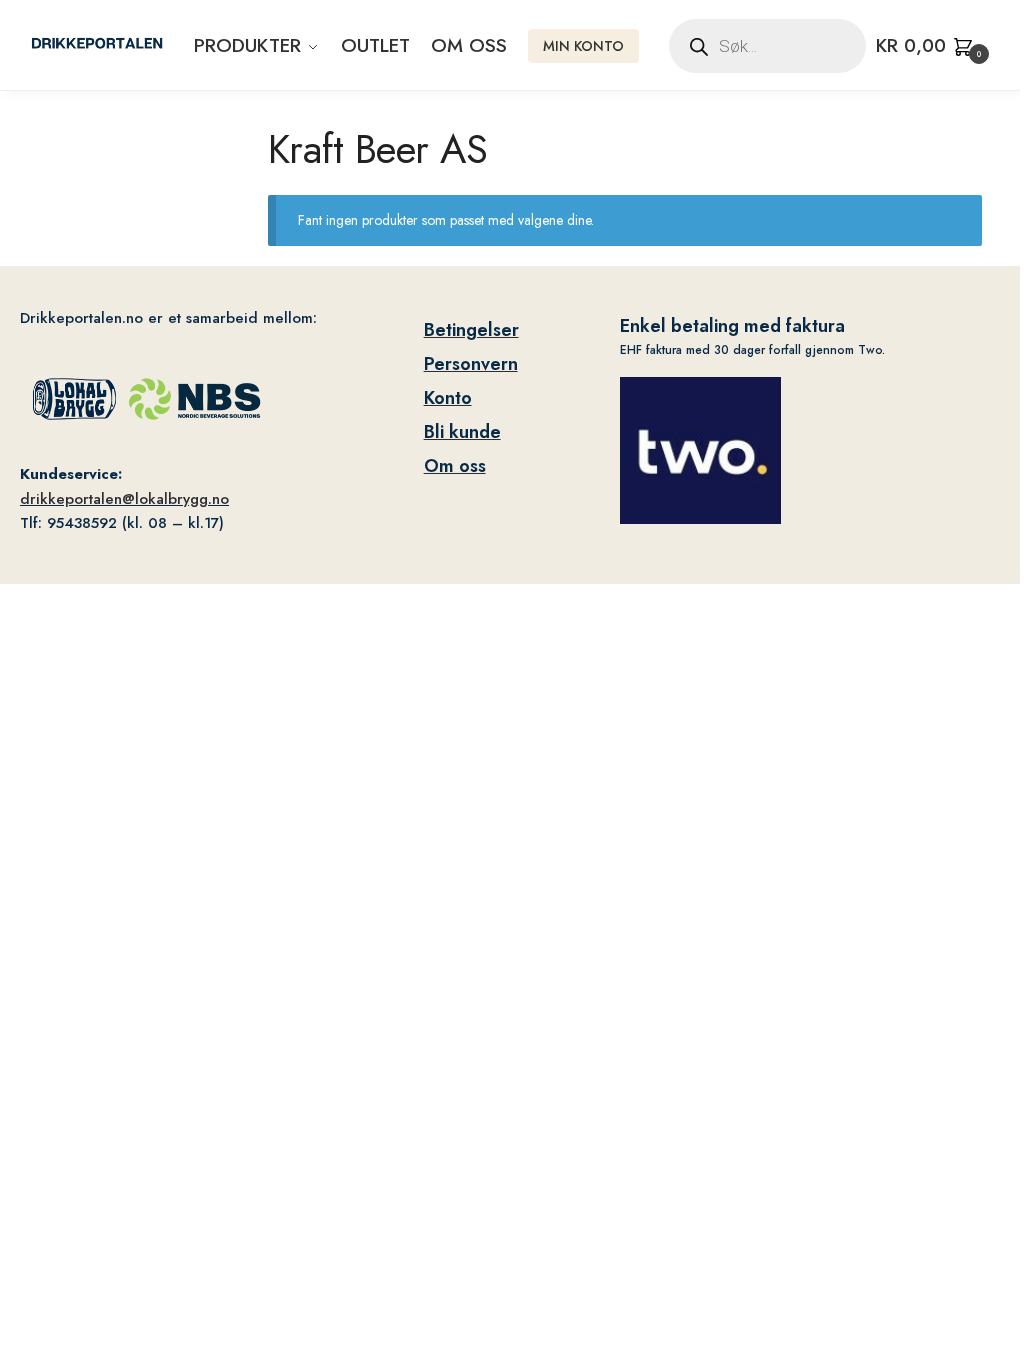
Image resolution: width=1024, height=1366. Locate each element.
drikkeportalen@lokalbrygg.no (124, 499)
